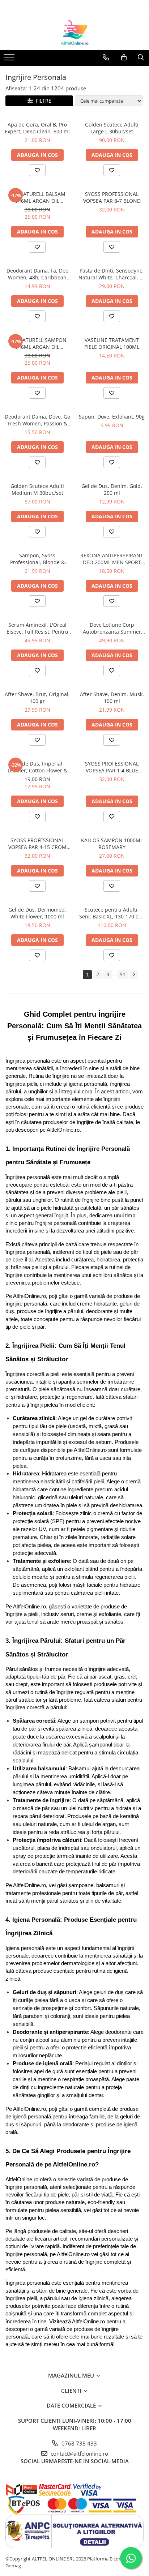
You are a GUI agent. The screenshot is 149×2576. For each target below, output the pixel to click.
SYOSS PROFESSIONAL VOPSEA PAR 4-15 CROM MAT (37, 844)
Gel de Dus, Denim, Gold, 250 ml (112, 489)
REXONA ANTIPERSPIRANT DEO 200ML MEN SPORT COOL (112, 559)
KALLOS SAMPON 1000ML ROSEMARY (112, 844)
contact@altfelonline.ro (79, 2453)
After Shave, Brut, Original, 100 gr (37, 698)
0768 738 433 (78, 2443)
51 (123, 974)
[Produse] (10, 59)
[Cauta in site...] (141, 57)
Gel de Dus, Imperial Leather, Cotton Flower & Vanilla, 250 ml (37, 767)
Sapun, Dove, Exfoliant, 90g (112, 417)
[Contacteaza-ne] (106, 57)
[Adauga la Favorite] (37, 170)
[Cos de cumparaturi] (124, 57)
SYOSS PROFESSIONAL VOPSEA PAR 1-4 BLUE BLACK (112, 767)
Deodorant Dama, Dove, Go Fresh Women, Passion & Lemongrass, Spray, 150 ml (37, 420)
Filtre (42, 101)
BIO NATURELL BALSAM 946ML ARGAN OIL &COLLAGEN (37, 197)
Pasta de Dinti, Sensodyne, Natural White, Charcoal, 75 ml (112, 274)
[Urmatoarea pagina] (133, 975)
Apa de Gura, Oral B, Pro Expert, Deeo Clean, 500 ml (37, 128)
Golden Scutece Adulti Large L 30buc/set (112, 128)
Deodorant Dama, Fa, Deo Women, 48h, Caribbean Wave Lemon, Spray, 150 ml (37, 274)
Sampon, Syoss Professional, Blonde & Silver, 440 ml (37, 559)
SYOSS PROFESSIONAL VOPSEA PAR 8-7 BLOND (112, 197)
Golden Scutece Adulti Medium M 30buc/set (37, 489)
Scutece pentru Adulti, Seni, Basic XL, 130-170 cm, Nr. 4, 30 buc (112, 913)
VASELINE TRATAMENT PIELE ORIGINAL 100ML (112, 343)
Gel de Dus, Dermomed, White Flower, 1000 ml (37, 913)
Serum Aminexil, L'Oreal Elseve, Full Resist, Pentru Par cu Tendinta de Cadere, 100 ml (37, 628)
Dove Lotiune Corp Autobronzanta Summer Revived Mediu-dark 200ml (112, 628)
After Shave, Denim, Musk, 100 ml (112, 698)
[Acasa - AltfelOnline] (74, 32)
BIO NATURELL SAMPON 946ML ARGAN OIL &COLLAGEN (37, 343)
